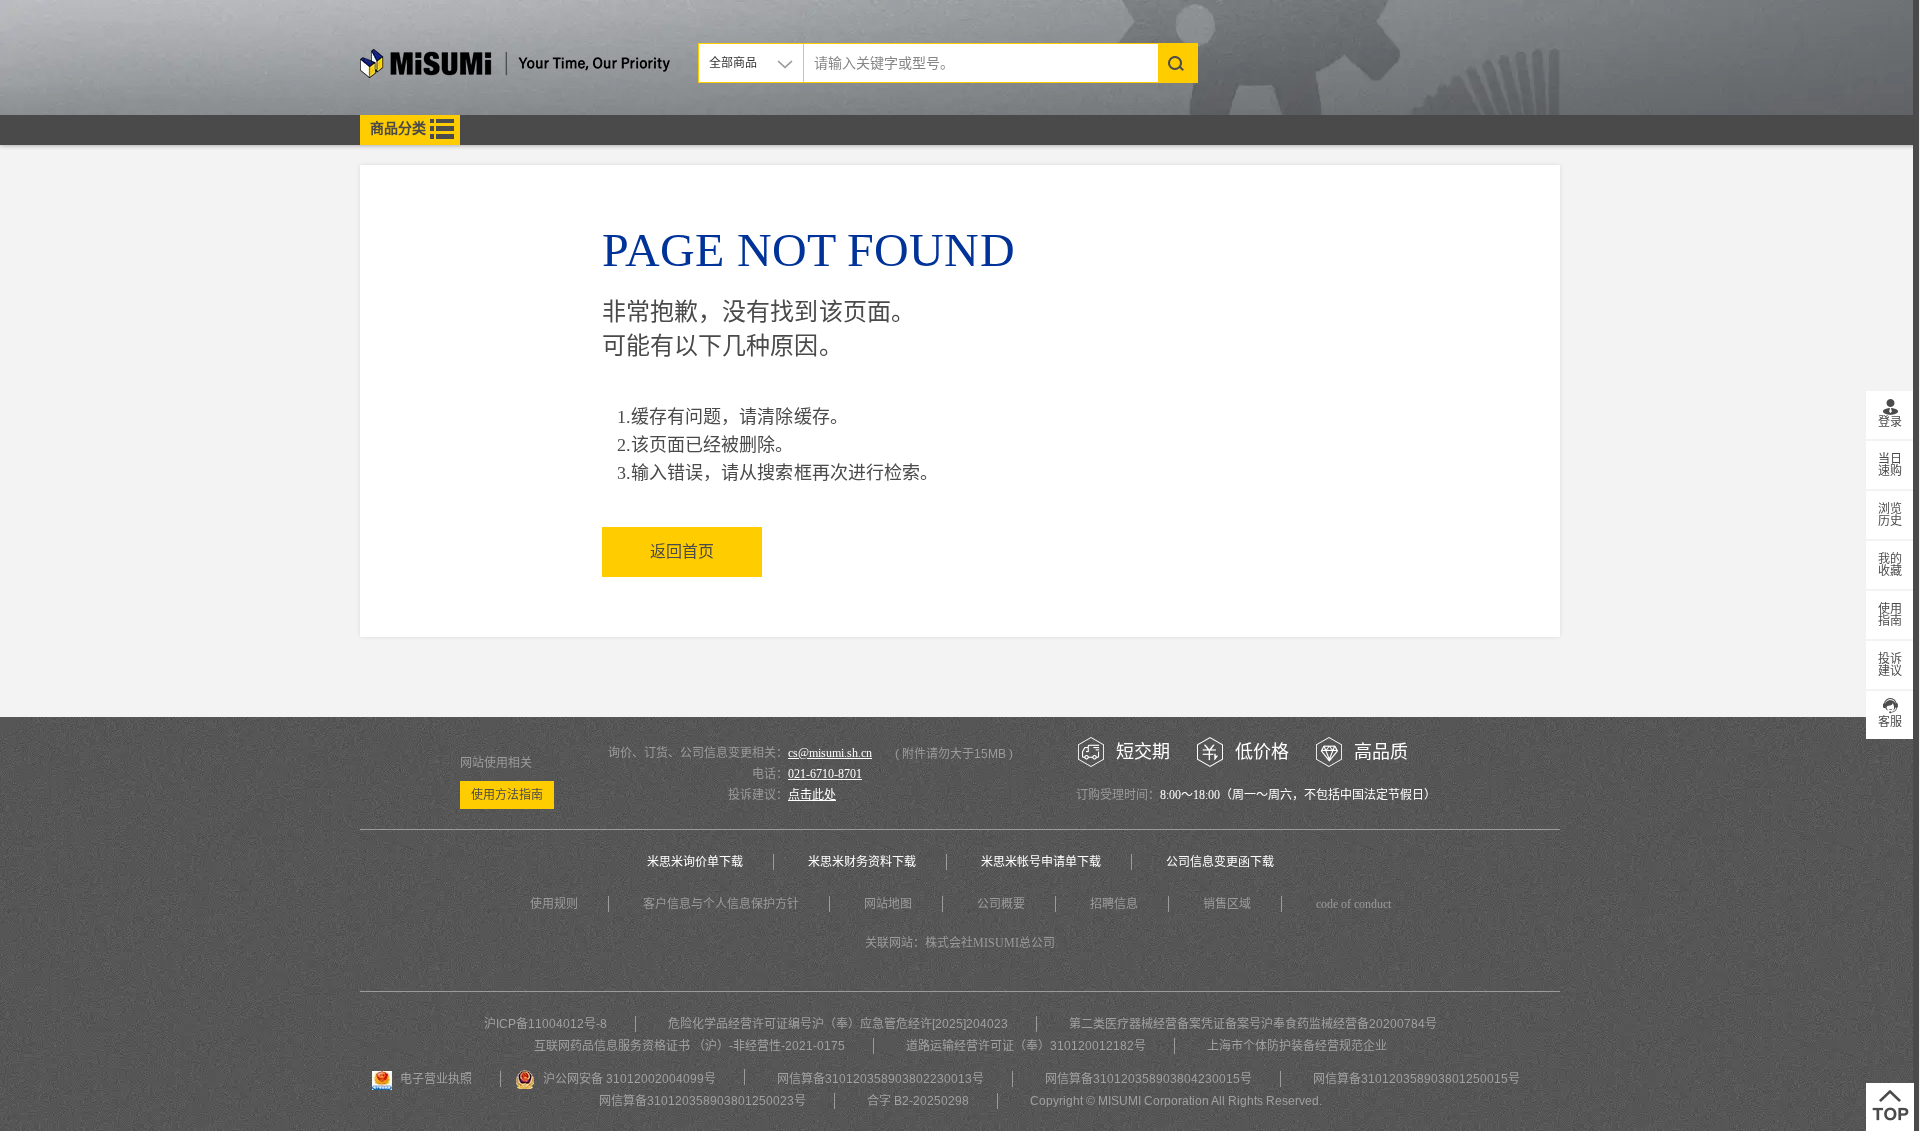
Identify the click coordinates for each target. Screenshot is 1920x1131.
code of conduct (1353, 904)
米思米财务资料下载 (862, 862)
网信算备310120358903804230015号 (1148, 1079)
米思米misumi (515, 66)
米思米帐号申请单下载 (1041, 862)
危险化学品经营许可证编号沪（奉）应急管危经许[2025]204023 (838, 1024)
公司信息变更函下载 (1220, 862)
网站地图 (888, 904)
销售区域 (1227, 904)
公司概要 (1001, 904)
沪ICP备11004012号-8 (545, 1024)
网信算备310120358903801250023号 (702, 1101)
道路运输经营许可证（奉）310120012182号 (1026, 1046)
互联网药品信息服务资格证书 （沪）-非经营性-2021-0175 (689, 1046)
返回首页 (682, 551)
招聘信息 (1114, 904)
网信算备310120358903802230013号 (880, 1079)
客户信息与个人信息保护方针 (721, 904)
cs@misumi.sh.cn (830, 753)
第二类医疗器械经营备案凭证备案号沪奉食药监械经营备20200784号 (1253, 1024)
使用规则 (554, 904)
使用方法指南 (507, 795)
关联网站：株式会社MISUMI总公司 (960, 943)
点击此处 (812, 795)
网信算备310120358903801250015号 (1416, 1079)
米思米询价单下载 (695, 862)
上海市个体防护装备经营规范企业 (1297, 1046)
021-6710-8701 (825, 774)
